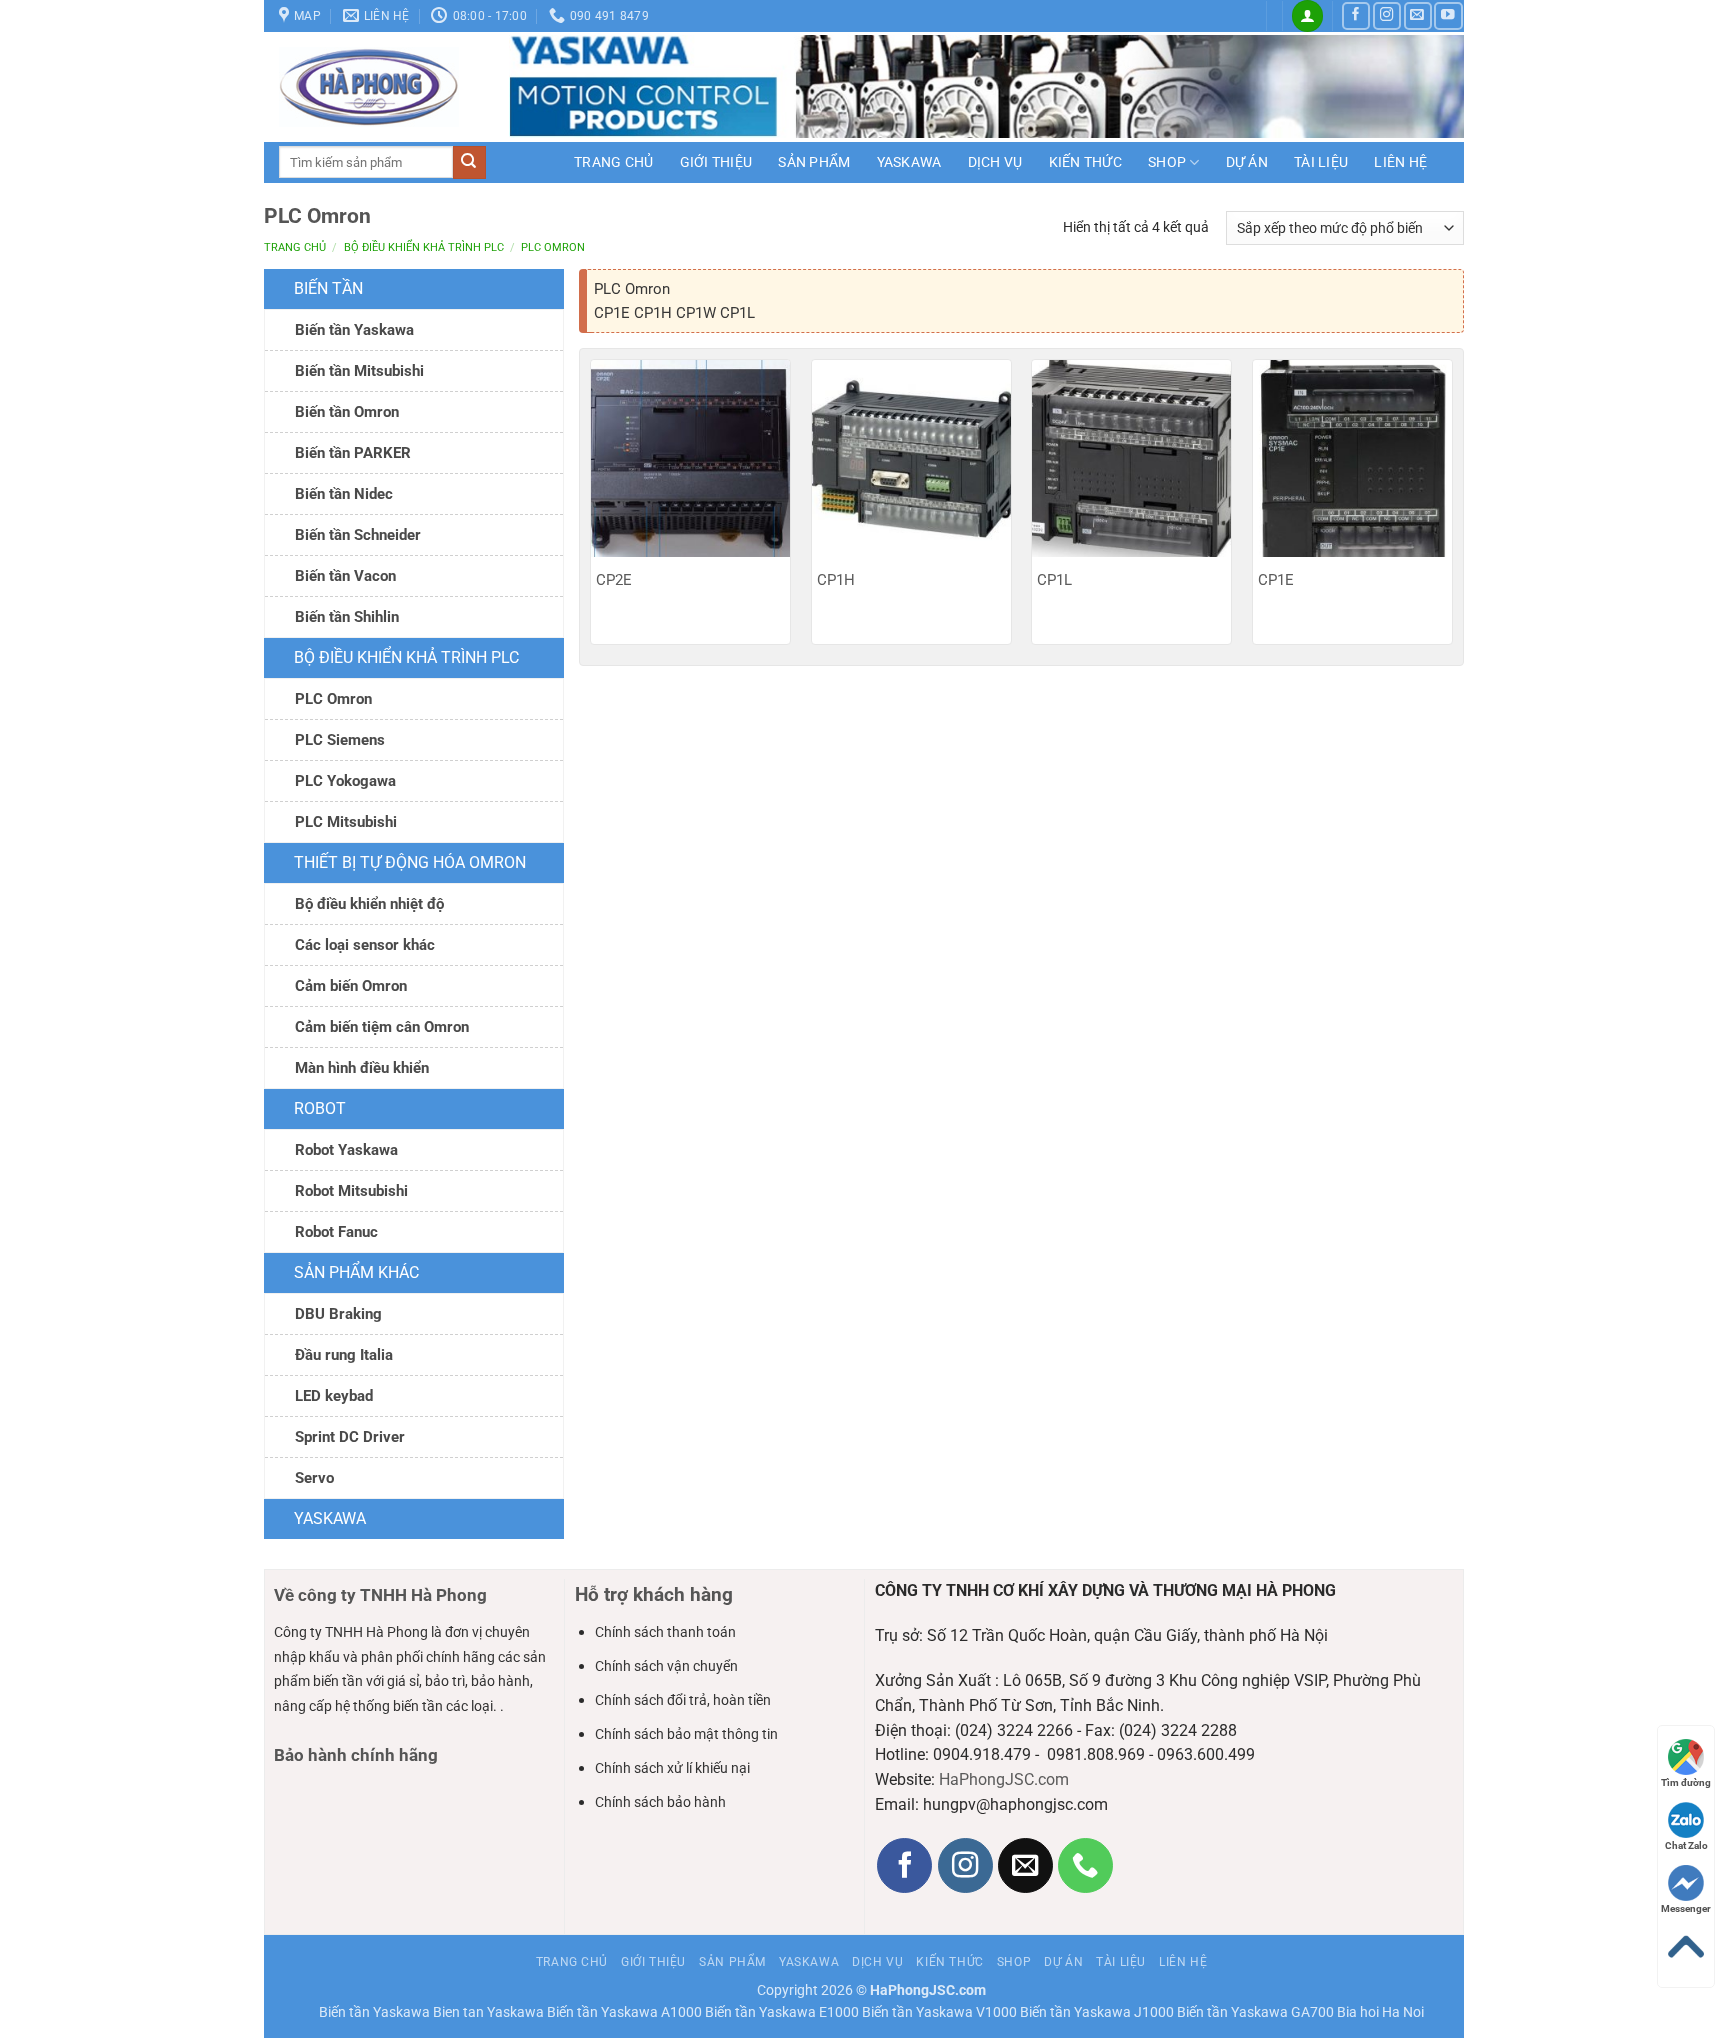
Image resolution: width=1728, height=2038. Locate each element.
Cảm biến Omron (351, 986)
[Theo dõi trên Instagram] (1387, 16)
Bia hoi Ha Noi (1380, 2012)
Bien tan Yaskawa (488, 2012)
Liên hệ (1400, 162)
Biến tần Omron (347, 412)
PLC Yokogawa (345, 781)
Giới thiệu (716, 162)
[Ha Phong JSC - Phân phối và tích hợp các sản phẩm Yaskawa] (379, 87)
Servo (314, 1478)
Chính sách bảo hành (660, 1802)
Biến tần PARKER (353, 453)
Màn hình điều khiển (362, 1068)
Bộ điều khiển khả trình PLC (424, 247)
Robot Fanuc (336, 1232)
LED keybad (334, 1396)
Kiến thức (1086, 162)
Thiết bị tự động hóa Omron (410, 862)
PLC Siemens (340, 740)
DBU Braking (338, 1314)
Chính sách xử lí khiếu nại (672, 1768)
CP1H (836, 580)
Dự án (1247, 162)
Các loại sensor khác (365, 945)
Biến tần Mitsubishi (359, 371)
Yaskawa (909, 162)
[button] (1307, 16)
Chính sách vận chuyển (666, 1666)
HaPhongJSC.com (1004, 1780)
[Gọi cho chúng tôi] (1085, 1865)
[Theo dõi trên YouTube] (1448, 16)
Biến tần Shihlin (347, 617)
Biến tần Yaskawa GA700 (1255, 2012)
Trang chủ (614, 162)
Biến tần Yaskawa (354, 330)
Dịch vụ (995, 162)
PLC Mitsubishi (346, 822)
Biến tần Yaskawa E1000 (782, 2012)
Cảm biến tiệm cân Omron (382, 1027)
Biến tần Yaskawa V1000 (939, 2012)
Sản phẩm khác (356, 1272)
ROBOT (320, 1108)
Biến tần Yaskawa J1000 (1097, 2012)
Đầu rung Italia (344, 1355)
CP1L (1054, 580)
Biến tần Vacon (345, 576)
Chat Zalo (1686, 1845)
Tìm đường (1686, 1782)
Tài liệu (1321, 162)
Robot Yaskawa (346, 1150)
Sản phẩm (814, 162)
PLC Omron (333, 699)
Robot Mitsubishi (351, 1191)
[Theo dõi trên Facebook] (1356, 16)
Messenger (1686, 1908)
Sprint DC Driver (350, 1437)
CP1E (1276, 580)
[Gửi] (469, 162)
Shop (1167, 162)
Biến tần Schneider (358, 535)
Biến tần (328, 288)
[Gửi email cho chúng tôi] (1418, 16)
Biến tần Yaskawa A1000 (624, 2012)
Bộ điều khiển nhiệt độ (369, 904)
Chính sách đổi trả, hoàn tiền (683, 1700)
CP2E (614, 580)
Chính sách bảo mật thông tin (686, 1734)
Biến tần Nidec (344, 494)
